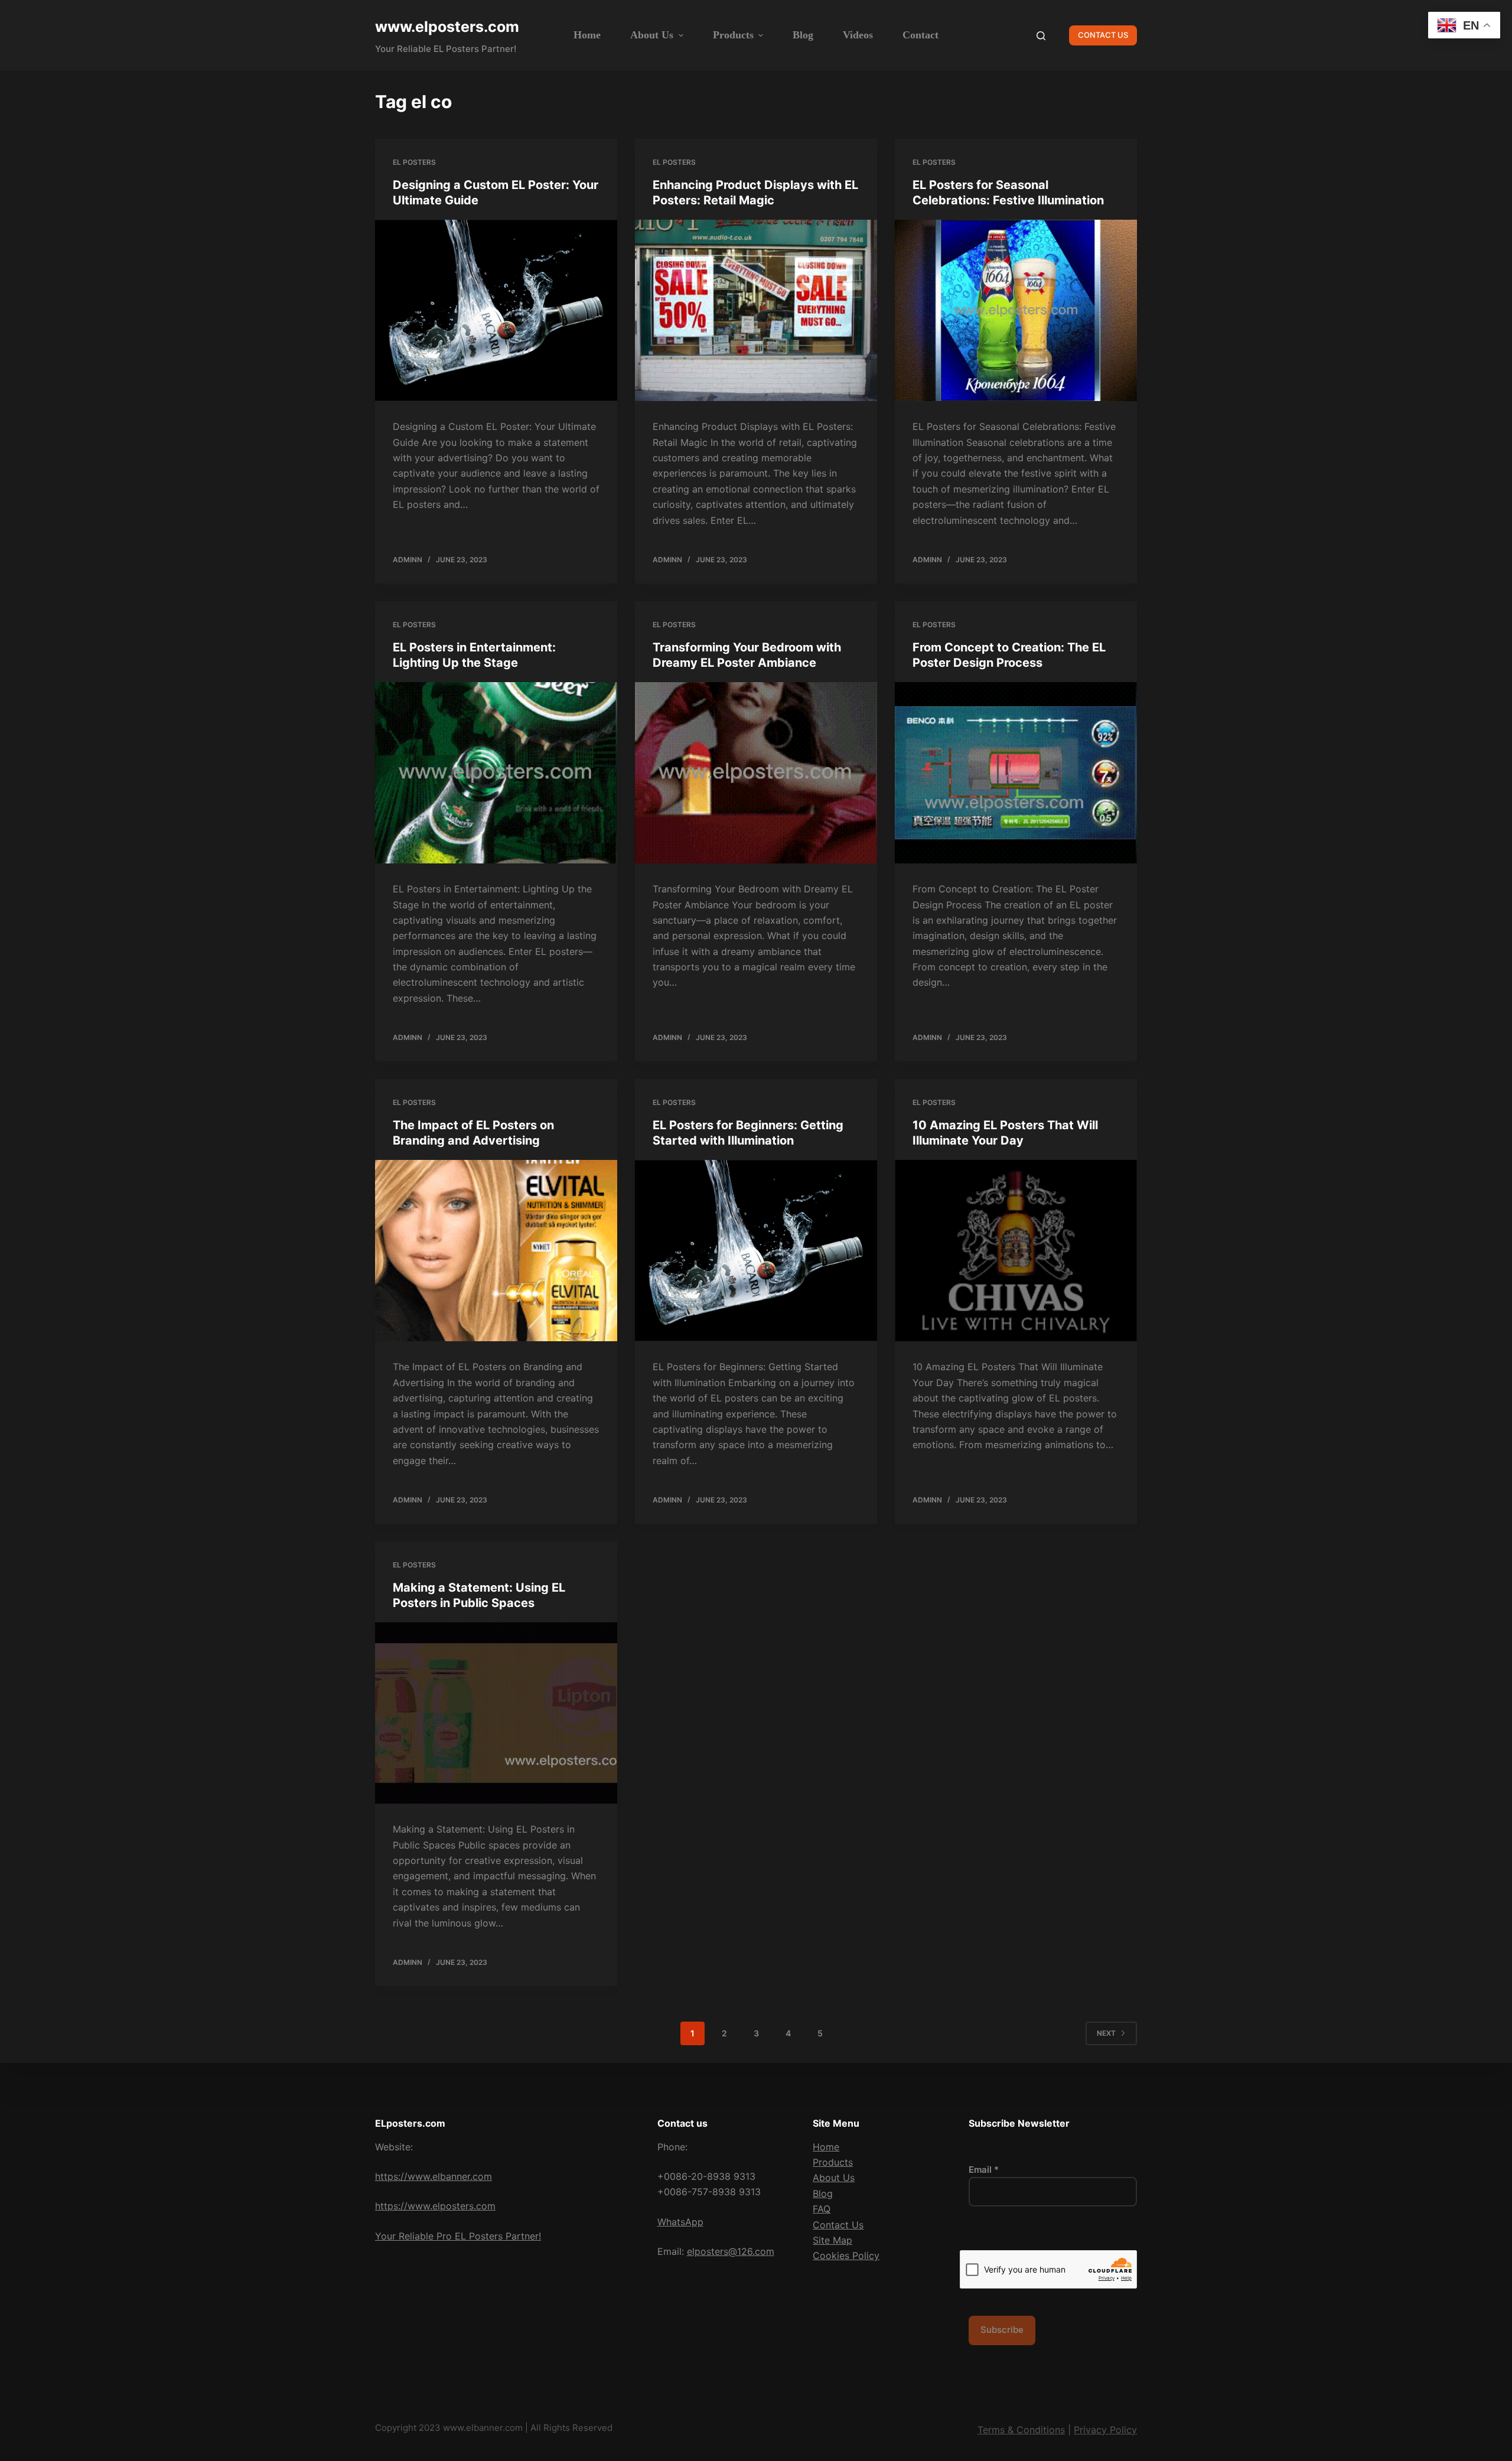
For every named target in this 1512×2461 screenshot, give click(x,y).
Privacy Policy (1105, 2430)
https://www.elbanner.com (434, 2176)
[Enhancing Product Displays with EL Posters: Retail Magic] (756, 311)
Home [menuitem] (587, 35)
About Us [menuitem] (652, 35)
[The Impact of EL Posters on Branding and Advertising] (496, 1251)
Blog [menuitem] (803, 35)
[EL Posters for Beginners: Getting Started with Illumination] (756, 1251)
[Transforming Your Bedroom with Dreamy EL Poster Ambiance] (756, 773)
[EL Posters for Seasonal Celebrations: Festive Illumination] (1016, 311)
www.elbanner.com (483, 2428)
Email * (984, 2170)
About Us (834, 2178)
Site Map (832, 2240)
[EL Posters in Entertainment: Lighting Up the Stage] (496, 773)
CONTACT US (1103, 35)
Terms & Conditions (1021, 2430)
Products (833, 2162)
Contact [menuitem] (920, 35)
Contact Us (838, 2225)
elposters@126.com (731, 2251)
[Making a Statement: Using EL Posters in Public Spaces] (496, 1713)
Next (1106, 2033)
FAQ (822, 2209)
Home (826, 2147)
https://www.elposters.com (435, 2206)
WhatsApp (680, 2222)
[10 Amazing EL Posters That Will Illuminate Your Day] (1016, 1251)
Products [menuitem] (733, 35)
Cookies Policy (846, 2255)
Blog (823, 2193)
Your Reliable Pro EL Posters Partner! (458, 2236)
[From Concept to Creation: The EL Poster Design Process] (1016, 773)
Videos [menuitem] (858, 35)
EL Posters (414, 162)
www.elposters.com (447, 27)
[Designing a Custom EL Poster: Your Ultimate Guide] (496, 311)
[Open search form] (1041, 36)
